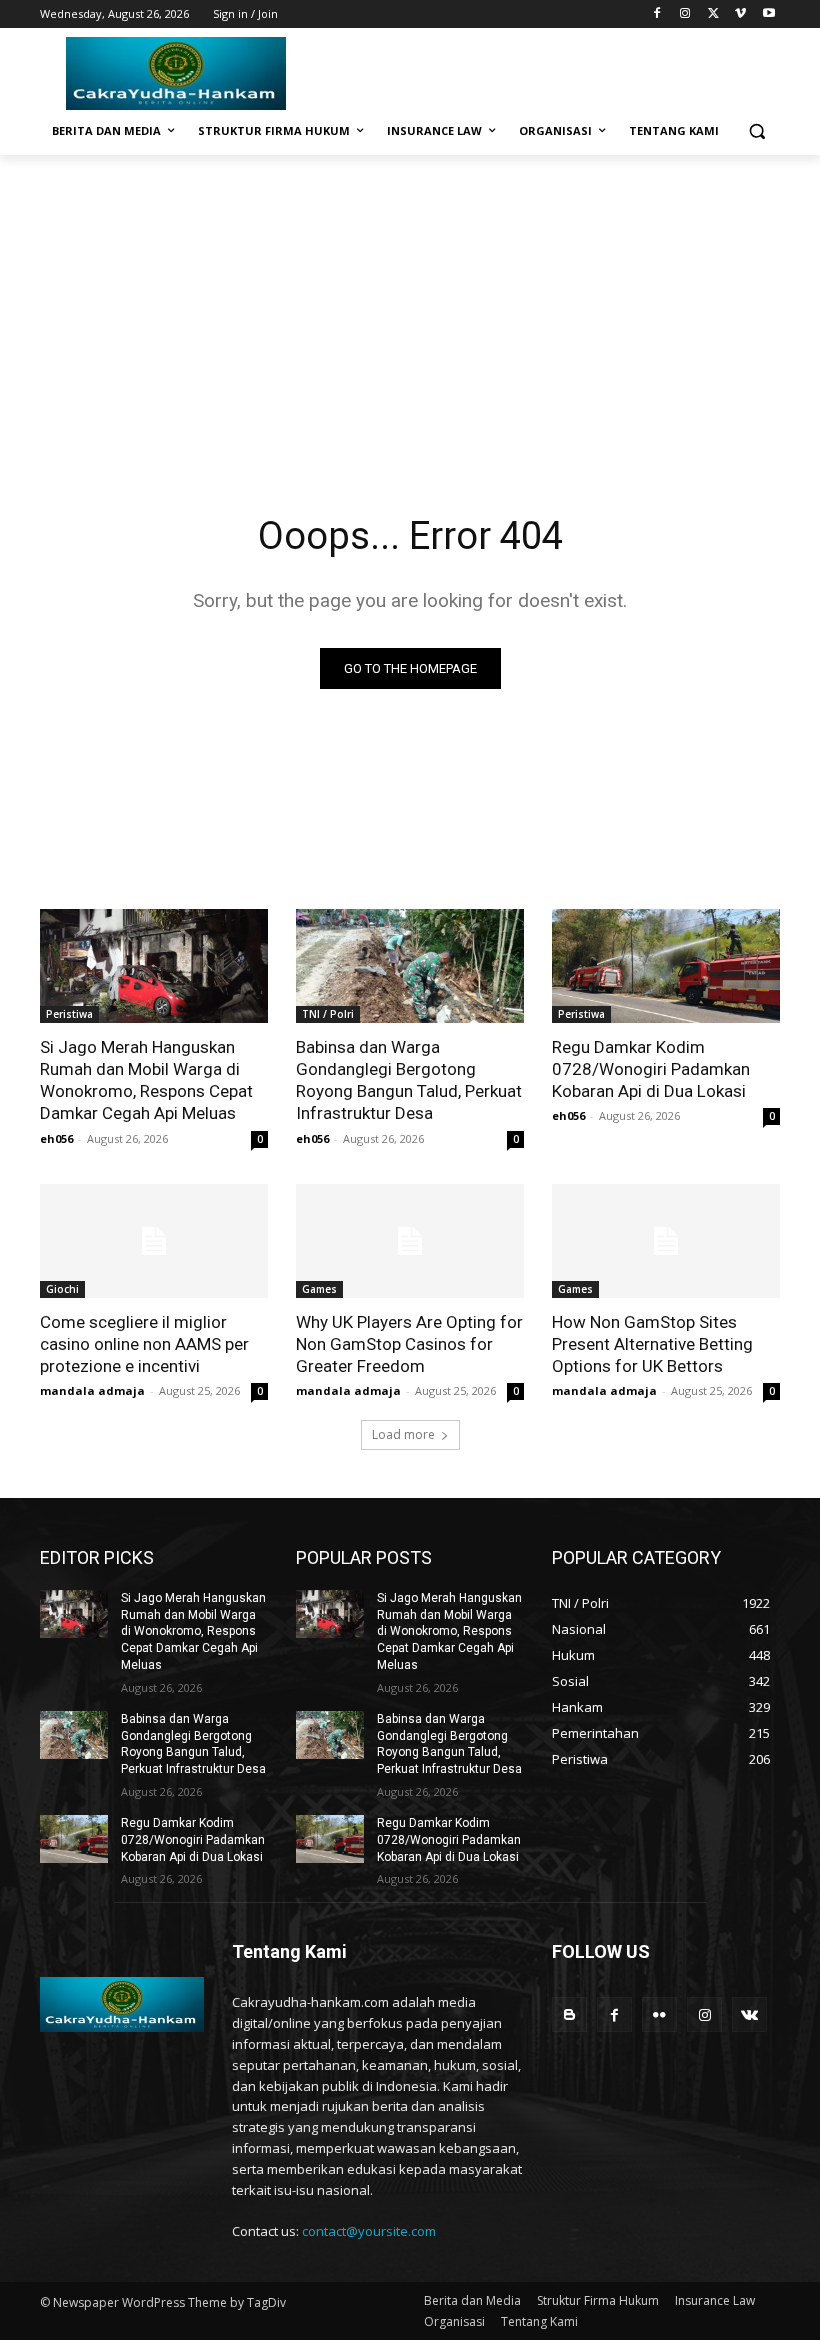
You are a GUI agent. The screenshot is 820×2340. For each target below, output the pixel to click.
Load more (403, 1434)
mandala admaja (92, 1390)
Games (319, 1289)
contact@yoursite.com (369, 2231)
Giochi (62, 1289)
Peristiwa (69, 1014)
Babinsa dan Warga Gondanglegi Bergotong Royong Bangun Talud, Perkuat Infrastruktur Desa (409, 1080)
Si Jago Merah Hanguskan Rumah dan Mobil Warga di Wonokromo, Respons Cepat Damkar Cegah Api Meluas (146, 1080)
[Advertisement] (410, 305)
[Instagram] (685, 14)
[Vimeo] (740, 14)
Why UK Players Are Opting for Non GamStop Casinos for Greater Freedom (409, 1344)
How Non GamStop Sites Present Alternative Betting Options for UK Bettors (652, 1344)
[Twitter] (713, 14)
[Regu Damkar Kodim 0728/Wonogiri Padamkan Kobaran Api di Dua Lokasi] (666, 966)
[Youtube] (768, 14)
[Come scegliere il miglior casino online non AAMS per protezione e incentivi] (154, 1241)
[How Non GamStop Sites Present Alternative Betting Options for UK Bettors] (666, 1241)
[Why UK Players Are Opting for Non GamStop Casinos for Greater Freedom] (410, 1241)
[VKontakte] (749, 2014)
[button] (756, 131)
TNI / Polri (328, 1014)
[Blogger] (569, 2014)
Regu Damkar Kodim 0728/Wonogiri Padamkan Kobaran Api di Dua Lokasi (651, 1069)
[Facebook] (657, 14)
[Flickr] (659, 2014)
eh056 (56, 1138)
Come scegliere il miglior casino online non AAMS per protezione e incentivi (144, 1344)
